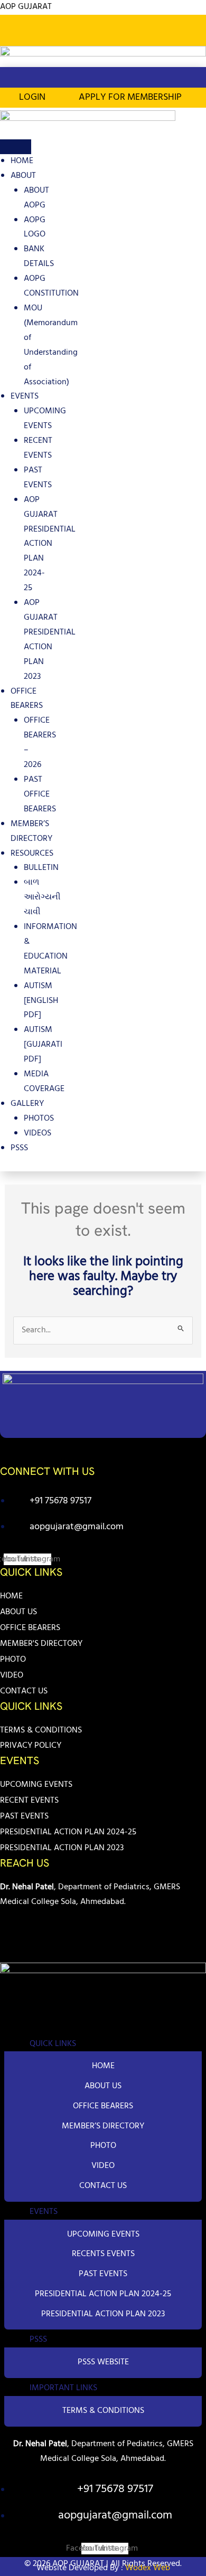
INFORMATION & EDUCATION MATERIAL (50, 949)
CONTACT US (24, 1691)
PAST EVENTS (38, 478)
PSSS (19, 1148)
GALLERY (27, 1104)
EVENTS (25, 396)
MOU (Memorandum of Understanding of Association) (51, 345)
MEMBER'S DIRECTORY (41, 1644)
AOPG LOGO (35, 228)
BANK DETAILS (39, 257)
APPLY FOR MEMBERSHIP (130, 97)
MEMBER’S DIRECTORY (31, 831)
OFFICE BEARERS (27, 699)
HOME (22, 161)
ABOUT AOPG (36, 198)
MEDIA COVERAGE (44, 1082)
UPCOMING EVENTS (45, 419)
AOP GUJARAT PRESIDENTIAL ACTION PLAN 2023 (50, 640)
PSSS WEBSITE (103, 2362)
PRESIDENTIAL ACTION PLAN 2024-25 (68, 1832)
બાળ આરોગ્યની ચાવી (42, 897)
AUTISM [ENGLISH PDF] (41, 1001)
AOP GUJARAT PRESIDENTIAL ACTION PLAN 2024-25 (50, 544)
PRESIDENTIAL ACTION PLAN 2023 (62, 1848)
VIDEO (12, 1675)
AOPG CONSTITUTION (51, 286)
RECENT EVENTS (38, 448)
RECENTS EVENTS (103, 2254)
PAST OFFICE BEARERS (40, 794)
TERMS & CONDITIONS (41, 1730)
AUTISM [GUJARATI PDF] (43, 1045)
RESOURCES (32, 854)
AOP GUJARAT (26, 7)
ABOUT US (18, 1612)
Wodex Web (147, 2568)
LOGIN (32, 97)
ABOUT (23, 176)
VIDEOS (38, 1133)
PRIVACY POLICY (31, 1746)
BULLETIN (41, 868)
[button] (192, 36)
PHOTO (13, 1660)
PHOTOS (39, 1119)
